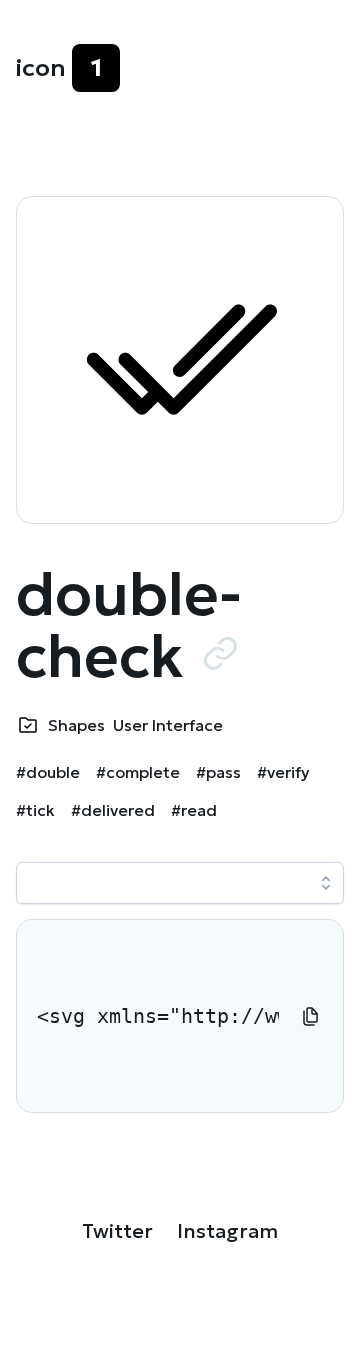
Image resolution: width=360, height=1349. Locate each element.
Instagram (227, 1231)
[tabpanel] (180, 1016)
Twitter (117, 1231)
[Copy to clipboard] (311, 1016)
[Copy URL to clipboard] (220, 653)
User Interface (168, 725)
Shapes (76, 725)
